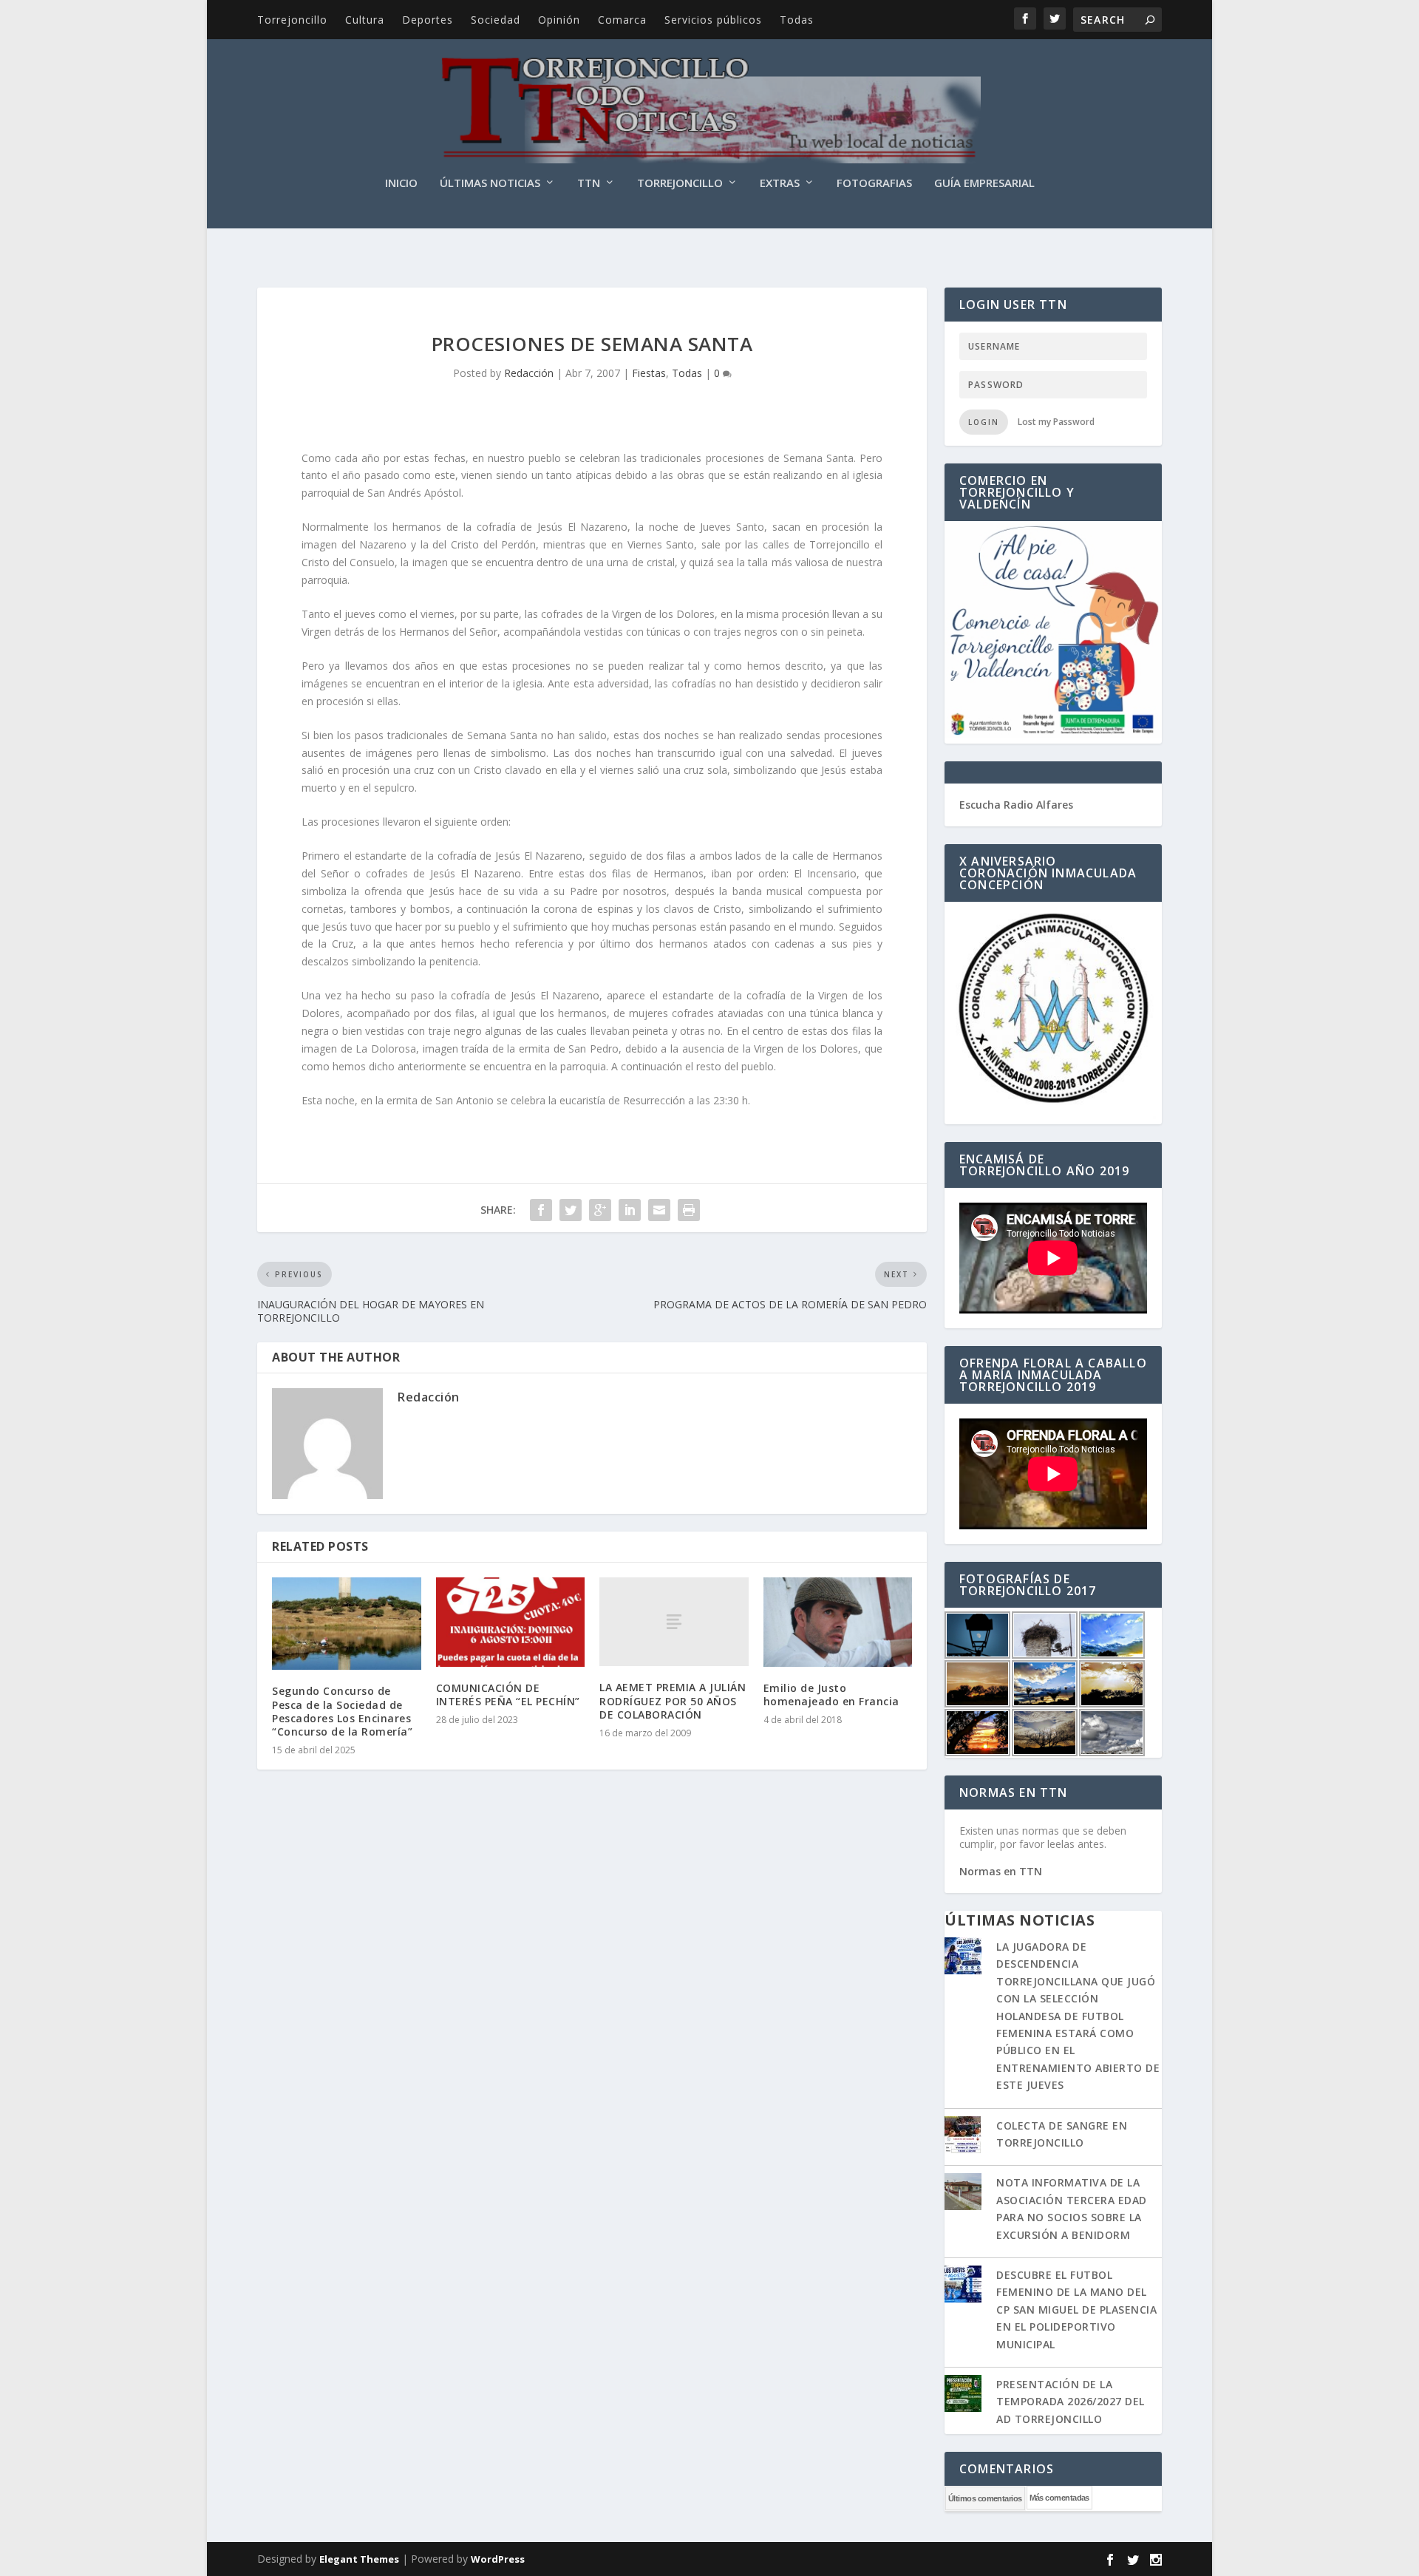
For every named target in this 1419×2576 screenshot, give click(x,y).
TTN (589, 183)
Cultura (365, 20)
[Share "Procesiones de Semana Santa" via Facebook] (541, 1210)
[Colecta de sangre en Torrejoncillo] (963, 2136)
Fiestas (649, 373)
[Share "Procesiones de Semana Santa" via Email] (659, 1210)
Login (984, 422)
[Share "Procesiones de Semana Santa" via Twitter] (571, 1210)
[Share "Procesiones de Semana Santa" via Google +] (600, 1210)
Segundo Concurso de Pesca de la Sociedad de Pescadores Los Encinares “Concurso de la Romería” (342, 1711)
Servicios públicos (713, 20)
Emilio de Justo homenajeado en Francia (831, 1695)
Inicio (401, 183)
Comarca (622, 20)
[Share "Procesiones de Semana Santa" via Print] (689, 1210)
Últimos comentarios (985, 2498)
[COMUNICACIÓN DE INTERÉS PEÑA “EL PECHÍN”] (511, 1622)
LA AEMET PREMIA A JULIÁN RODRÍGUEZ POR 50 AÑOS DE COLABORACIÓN (673, 1700)
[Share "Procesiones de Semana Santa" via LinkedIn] (630, 1210)
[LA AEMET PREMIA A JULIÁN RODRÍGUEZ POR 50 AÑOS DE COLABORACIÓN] (674, 1622)
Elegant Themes (359, 2559)
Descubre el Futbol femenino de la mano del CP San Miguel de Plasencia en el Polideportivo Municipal (1076, 2310)
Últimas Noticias (490, 183)
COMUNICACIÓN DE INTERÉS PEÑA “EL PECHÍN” (508, 1695)
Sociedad (496, 20)
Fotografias (874, 183)
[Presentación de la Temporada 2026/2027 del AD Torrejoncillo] (963, 2395)
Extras (780, 183)
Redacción (529, 373)
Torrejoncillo (292, 20)
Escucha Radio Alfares (1016, 805)
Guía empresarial (984, 183)
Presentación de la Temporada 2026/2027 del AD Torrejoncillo (1071, 2402)
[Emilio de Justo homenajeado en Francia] (838, 1622)
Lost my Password (1056, 422)
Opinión (559, 20)
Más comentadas (1059, 2498)
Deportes (428, 20)
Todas (797, 20)
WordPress (498, 2559)
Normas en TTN (1001, 1871)
